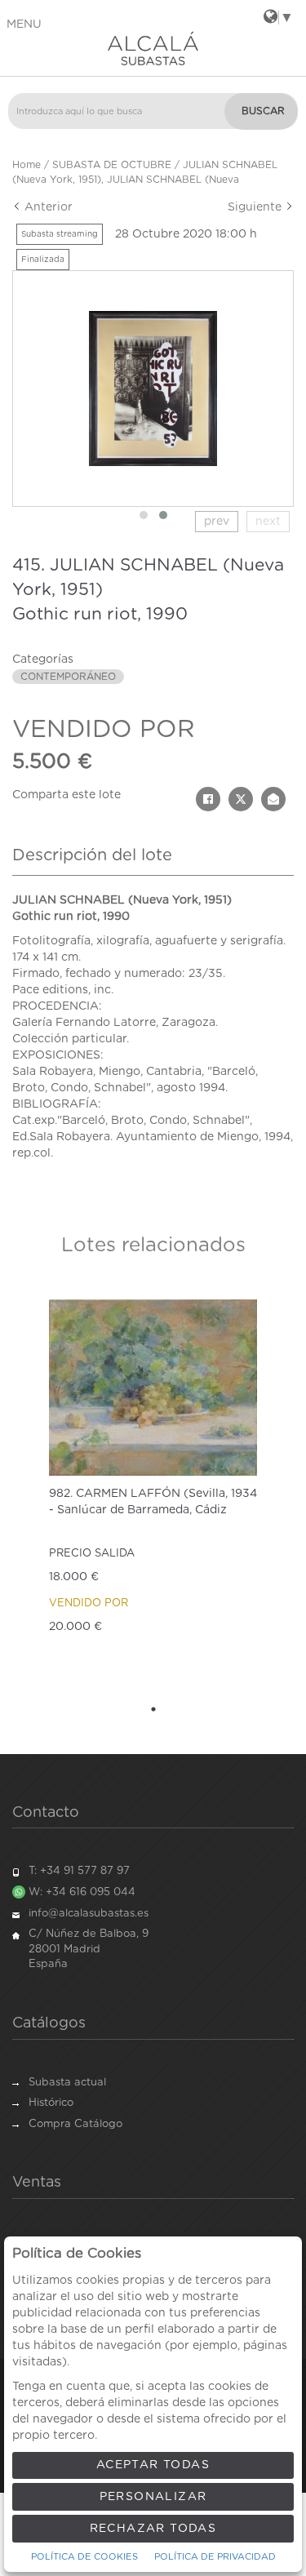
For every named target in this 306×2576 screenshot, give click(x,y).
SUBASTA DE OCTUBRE (112, 165)
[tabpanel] (153, 1489)
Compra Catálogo (75, 2124)
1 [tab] (153, 1709)
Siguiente (256, 207)
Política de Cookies (84, 2557)
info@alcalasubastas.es (89, 1914)
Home (27, 165)
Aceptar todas (153, 2465)
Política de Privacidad (215, 2557)
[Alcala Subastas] (153, 48)
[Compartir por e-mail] (273, 799)
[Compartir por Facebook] (208, 799)
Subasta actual (67, 2083)
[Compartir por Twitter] (241, 799)
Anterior (47, 207)
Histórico (51, 2103)
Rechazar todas (153, 2529)
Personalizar (153, 2497)
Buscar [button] (263, 111)
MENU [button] (24, 24)
